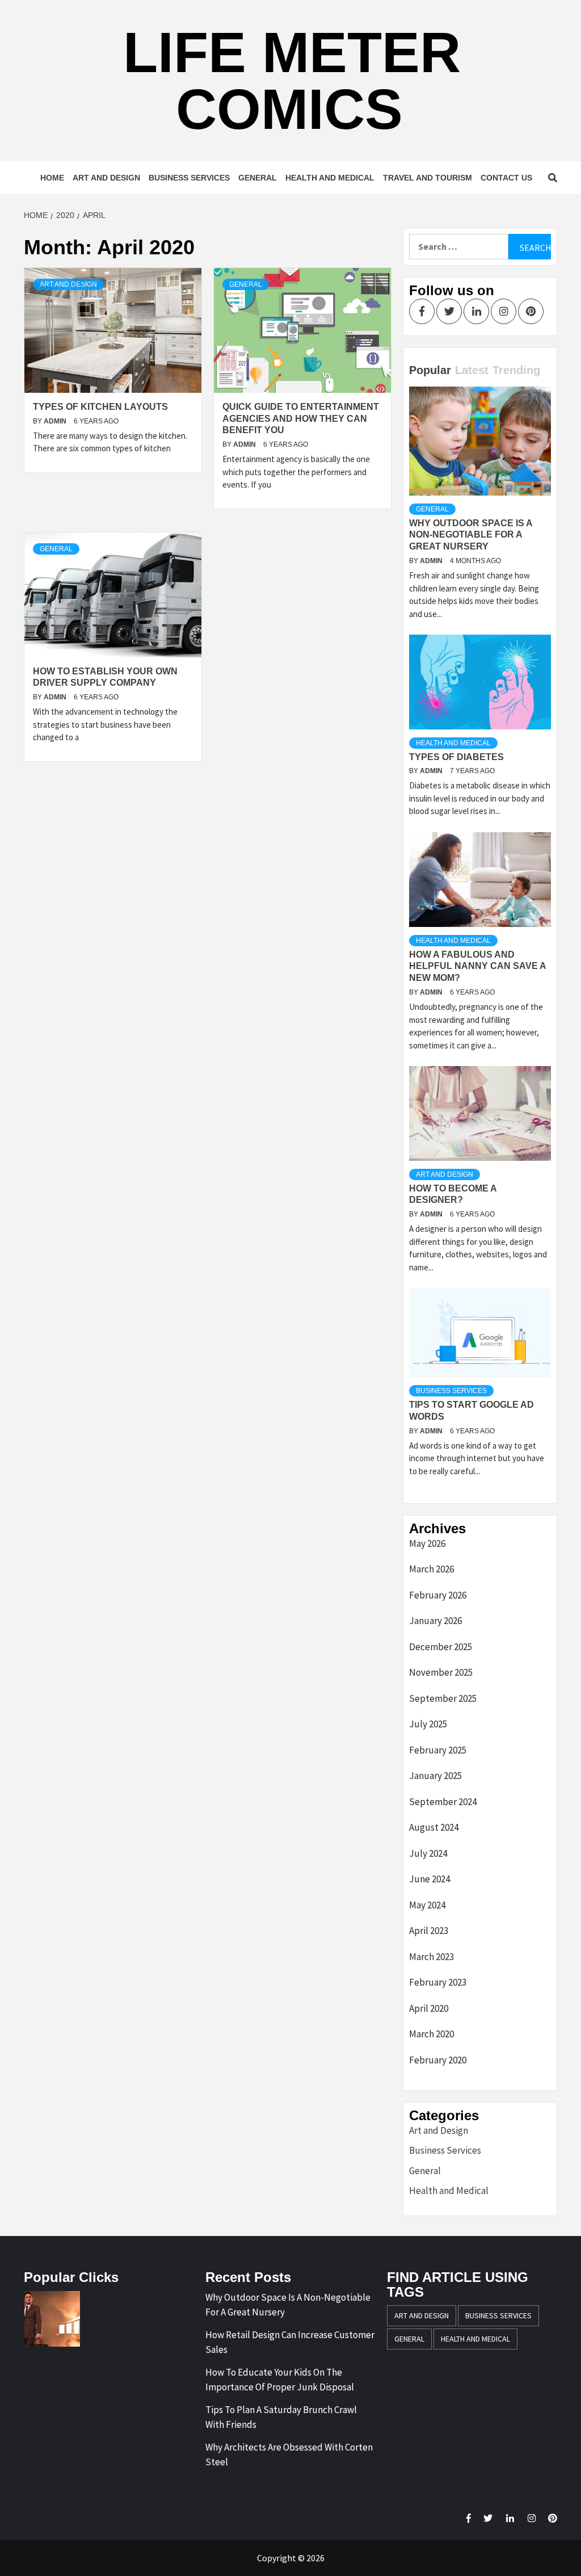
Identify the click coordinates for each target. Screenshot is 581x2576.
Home (52, 178)
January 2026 (435, 1621)
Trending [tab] (516, 370)
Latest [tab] (472, 370)
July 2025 (428, 1724)
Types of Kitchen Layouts (100, 407)
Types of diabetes (456, 757)
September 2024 (443, 1802)
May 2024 (427, 1905)
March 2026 (431, 1569)
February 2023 (438, 1982)
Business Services (189, 178)
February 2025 (438, 1750)
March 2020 (431, 2034)
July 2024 (428, 1853)
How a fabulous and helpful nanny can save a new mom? (477, 966)
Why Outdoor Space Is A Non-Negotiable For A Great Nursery (471, 535)
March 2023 (431, 1957)
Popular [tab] (430, 370)
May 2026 (427, 1543)
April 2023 (429, 1931)
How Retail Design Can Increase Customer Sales (290, 2342)
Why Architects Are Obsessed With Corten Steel (289, 2455)
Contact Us (506, 178)
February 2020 (438, 2060)
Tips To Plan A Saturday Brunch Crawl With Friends (281, 2417)
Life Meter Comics (292, 81)
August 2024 (434, 1827)
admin (56, 421)
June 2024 (430, 1879)
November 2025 (441, 1672)
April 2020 (429, 2008)
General (258, 178)
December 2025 (441, 1647)
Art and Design (106, 178)
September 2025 (443, 1698)
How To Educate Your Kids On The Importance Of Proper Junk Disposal (280, 2380)
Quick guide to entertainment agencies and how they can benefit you (301, 419)
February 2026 (438, 1595)
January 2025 (435, 1776)
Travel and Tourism (428, 178)
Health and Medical (330, 178)
